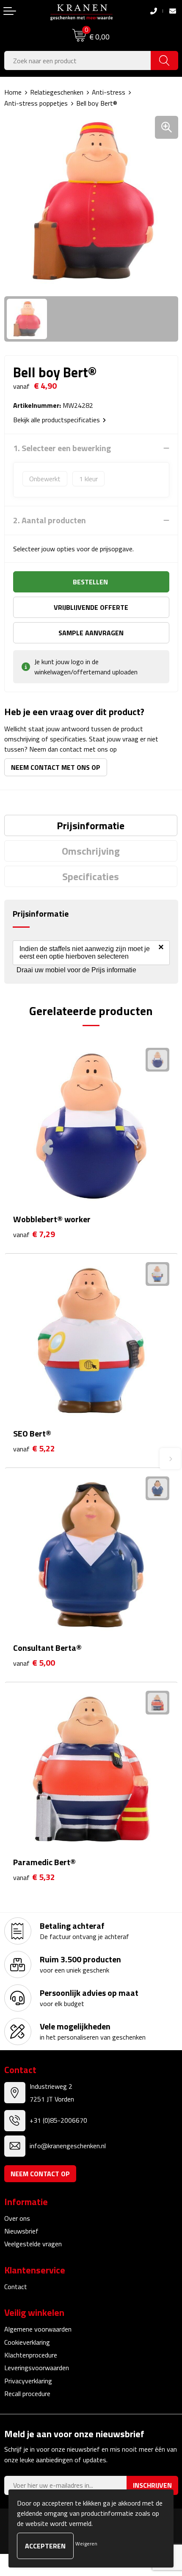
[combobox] (78, 60)
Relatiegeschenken (57, 92)
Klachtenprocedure (31, 2355)
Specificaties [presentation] (91, 876)
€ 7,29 (34, 1234)
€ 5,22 (34, 1449)
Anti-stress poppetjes (36, 103)
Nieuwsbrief (21, 2231)
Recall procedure (27, 2394)
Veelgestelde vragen (33, 2244)
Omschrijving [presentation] (91, 851)
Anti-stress (109, 92)
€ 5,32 (34, 1877)
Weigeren (86, 2544)
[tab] (91, 825)
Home (13, 92)
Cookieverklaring (27, 2342)
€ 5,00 (34, 1663)
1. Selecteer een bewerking (62, 448)
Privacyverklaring (28, 2381)
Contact (16, 2287)
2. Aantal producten (50, 520)
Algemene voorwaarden (38, 2329)
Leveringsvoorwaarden (37, 2368)
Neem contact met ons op (56, 767)
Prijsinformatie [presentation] (91, 825)
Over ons (17, 2218)
